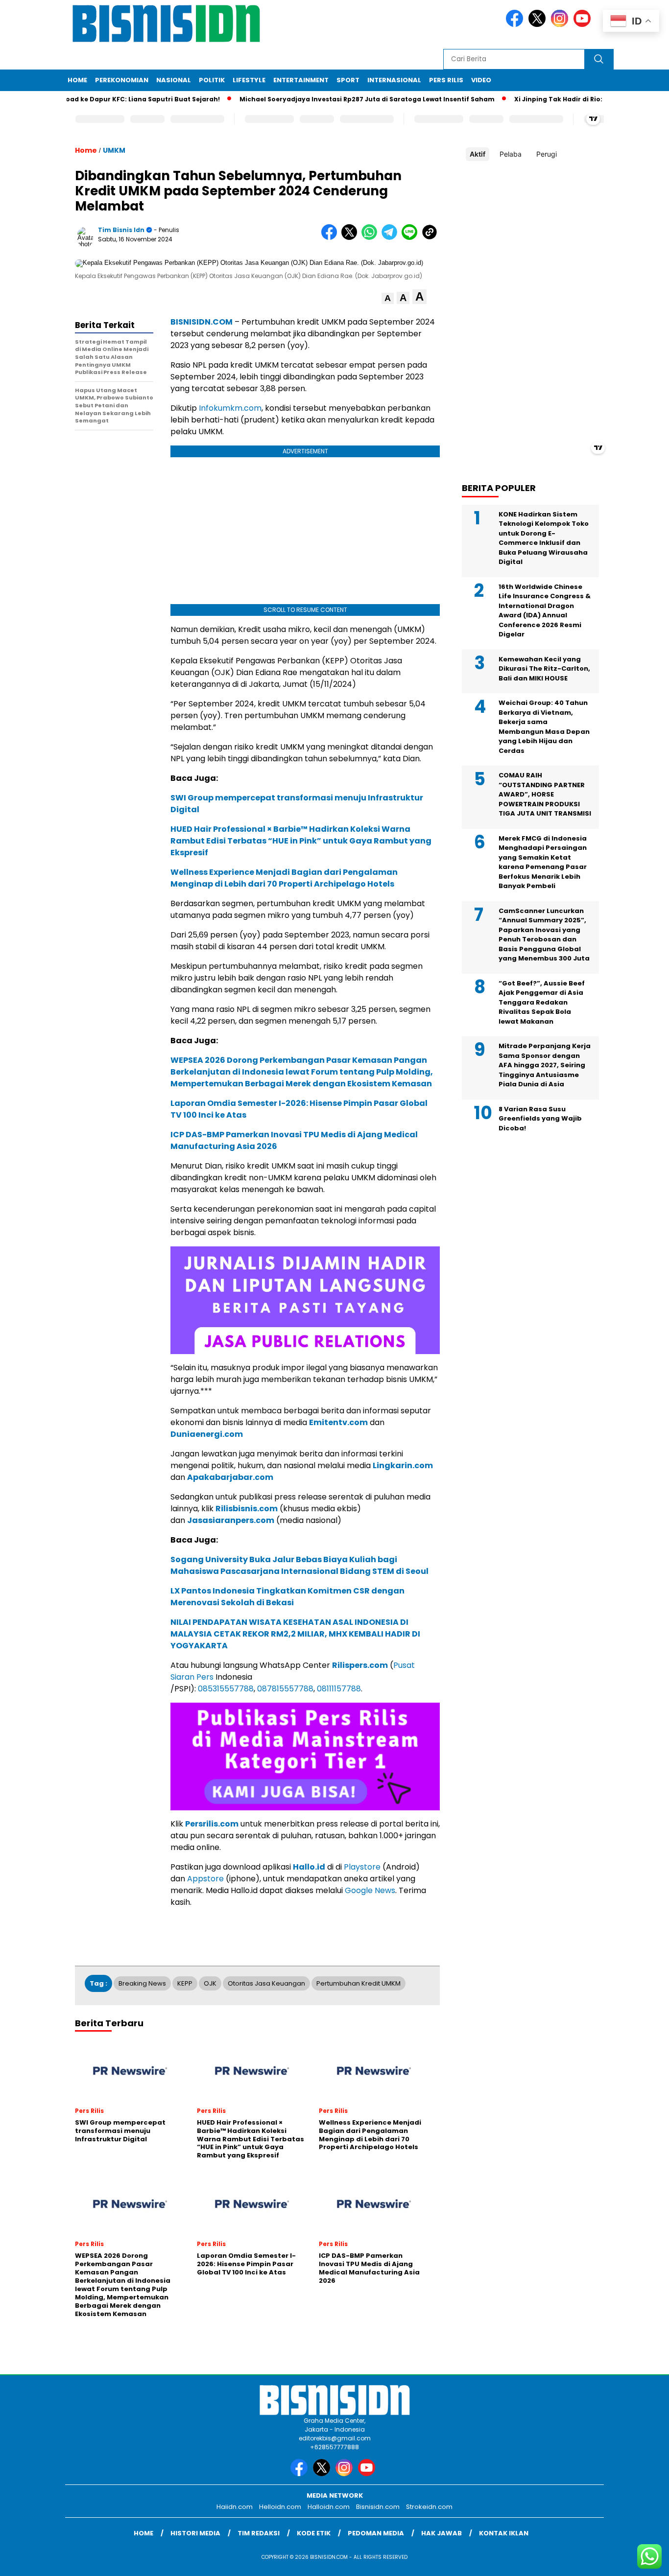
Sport (348, 80)
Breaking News (142, 1983)
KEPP (185, 1983)
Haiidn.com (235, 2507)
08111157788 (339, 1689)
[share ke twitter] (351, 238)
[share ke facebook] (331, 238)
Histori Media (195, 2533)
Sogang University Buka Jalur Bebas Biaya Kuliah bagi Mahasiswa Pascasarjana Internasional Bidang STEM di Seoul (299, 1565)
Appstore (205, 1879)
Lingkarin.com (403, 1465)
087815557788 (285, 1689)
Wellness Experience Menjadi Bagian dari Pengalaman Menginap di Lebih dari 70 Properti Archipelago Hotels (284, 878)
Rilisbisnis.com (247, 1509)
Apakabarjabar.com (230, 1477)
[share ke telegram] (392, 238)
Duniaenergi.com (207, 1434)
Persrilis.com (212, 1824)
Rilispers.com (360, 1665)
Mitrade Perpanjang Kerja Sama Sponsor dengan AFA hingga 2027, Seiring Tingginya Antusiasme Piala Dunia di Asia (545, 1066)
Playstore (362, 1867)
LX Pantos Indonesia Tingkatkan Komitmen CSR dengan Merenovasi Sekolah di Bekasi (287, 1597)
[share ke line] (412, 238)
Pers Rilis (446, 80)
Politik (212, 80)
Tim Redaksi (259, 2533)
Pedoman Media (376, 2533)
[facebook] (516, 25)
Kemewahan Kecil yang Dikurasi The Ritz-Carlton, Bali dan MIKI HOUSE (544, 669)
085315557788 (226, 1689)
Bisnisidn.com (378, 2507)
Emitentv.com (338, 1422)
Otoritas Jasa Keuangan (266, 1983)
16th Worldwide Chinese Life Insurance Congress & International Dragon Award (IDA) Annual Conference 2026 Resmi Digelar (545, 611)
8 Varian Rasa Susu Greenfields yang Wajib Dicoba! (540, 1119)
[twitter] (539, 25)
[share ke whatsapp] (371, 238)
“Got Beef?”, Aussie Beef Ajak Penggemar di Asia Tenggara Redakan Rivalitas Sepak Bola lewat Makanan (542, 1002)
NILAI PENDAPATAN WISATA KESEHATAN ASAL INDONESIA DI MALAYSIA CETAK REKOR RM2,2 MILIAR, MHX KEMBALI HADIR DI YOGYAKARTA (295, 1634)
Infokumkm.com (230, 408)
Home (77, 80)
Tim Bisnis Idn (121, 230)
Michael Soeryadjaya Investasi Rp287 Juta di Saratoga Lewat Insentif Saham (331, 99)
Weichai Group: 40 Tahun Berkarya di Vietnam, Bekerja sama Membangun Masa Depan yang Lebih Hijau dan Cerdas (544, 727)
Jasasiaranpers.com (231, 1520)
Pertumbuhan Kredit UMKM (358, 1983)
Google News (370, 1890)
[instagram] (561, 25)
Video (481, 80)
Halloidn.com (329, 2507)
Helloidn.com (280, 2507)
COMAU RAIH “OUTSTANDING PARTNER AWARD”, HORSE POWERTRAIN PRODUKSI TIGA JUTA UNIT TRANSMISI (545, 795)
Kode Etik (314, 2533)
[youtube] (584, 25)
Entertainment (301, 80)
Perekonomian (122, 80)
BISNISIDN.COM (202, 322)
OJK (210, 1983)
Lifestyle (249, 80)
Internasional (394, 80)
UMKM (114, 150)
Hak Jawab (442, 2533)
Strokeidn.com (429, 2507)
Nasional (174, 80)
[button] (388, 298)
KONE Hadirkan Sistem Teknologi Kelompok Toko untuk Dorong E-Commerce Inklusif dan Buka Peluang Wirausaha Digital (544, 538)
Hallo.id (309, 1867)
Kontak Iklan (504, 2533)
